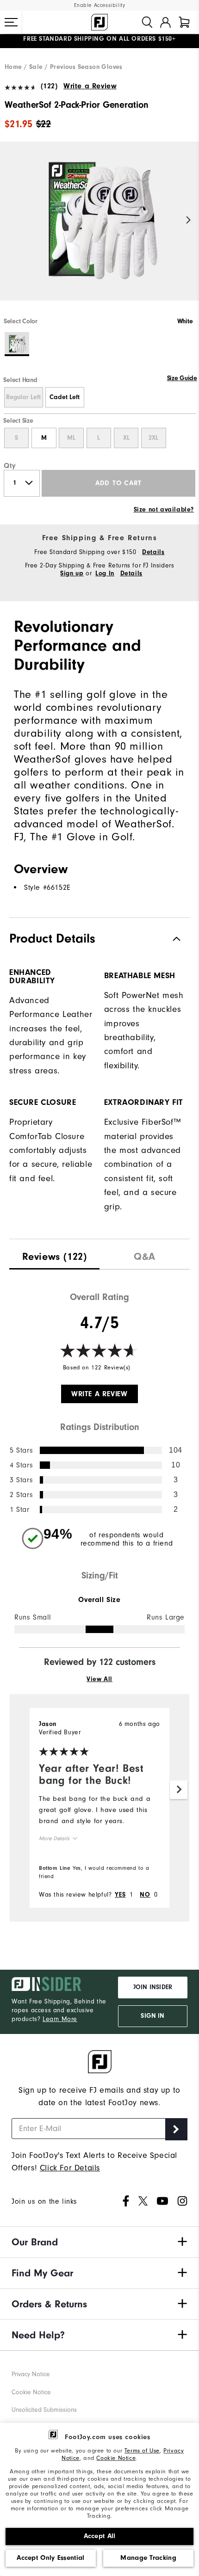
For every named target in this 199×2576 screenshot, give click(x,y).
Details (153, 552)
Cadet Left (65, 397)
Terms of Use (142, 2450)
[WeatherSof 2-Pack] (99, 229)
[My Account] (165, 22)
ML (71, 438)
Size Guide (182, 378)
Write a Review (90, 86)
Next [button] (189, 220)
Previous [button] (10, 220)
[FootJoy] (99, 22)
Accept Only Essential (50, 2558)
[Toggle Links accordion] (99, 2242)
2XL (153, 438)
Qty (10, 466)
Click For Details (70, 2168)
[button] (11, 22)
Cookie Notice (116, 2458)
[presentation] (54, 1254)
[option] (99, 229)
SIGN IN (152, 2016)
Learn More (60, 2019)
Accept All (100, 2536)
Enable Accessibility (100, 5)
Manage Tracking (148, 2558)
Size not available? (164, 510)
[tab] (184, 22)
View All (99, 1679)
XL (126, 438)
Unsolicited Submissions (44, 2410)
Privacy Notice (31, 2374)
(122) (49, 86)
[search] (147, 22)
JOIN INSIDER (153, 1987)
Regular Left (23, 397)
